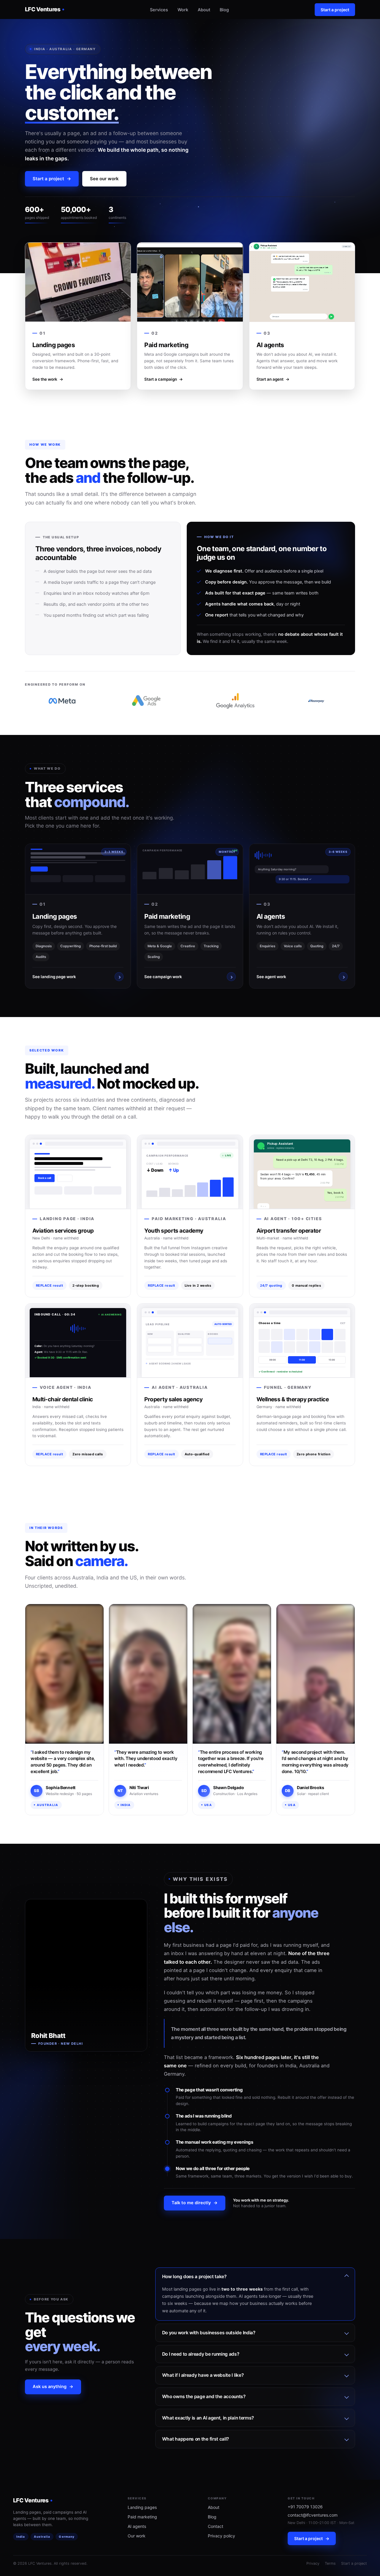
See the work (48, 379)
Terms (330, 2563)
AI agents (137, 2526)
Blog (224, 10)
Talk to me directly (195, 2203)
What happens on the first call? (195, 2439)
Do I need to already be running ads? (201, 2354)
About (204, 10)
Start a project (335, 10)
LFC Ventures (43, 9)
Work (183, 10)
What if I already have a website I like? (203, 2375)
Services (159, 10)
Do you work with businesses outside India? (209, 2333)
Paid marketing (142, 2517)
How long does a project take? (194, 2277)
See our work (104, 179)
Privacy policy (221, 2536)
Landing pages (142, 2507)
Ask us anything (53, 2387)
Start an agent (273, 379)
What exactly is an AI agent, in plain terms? (208, 2418)
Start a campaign (164, 379)
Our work (137, 2536)
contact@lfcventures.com (313, 2515)
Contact (216, 2526)
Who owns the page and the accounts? (204, 2396)
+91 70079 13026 (305, 2507)
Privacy (313, 2563)
